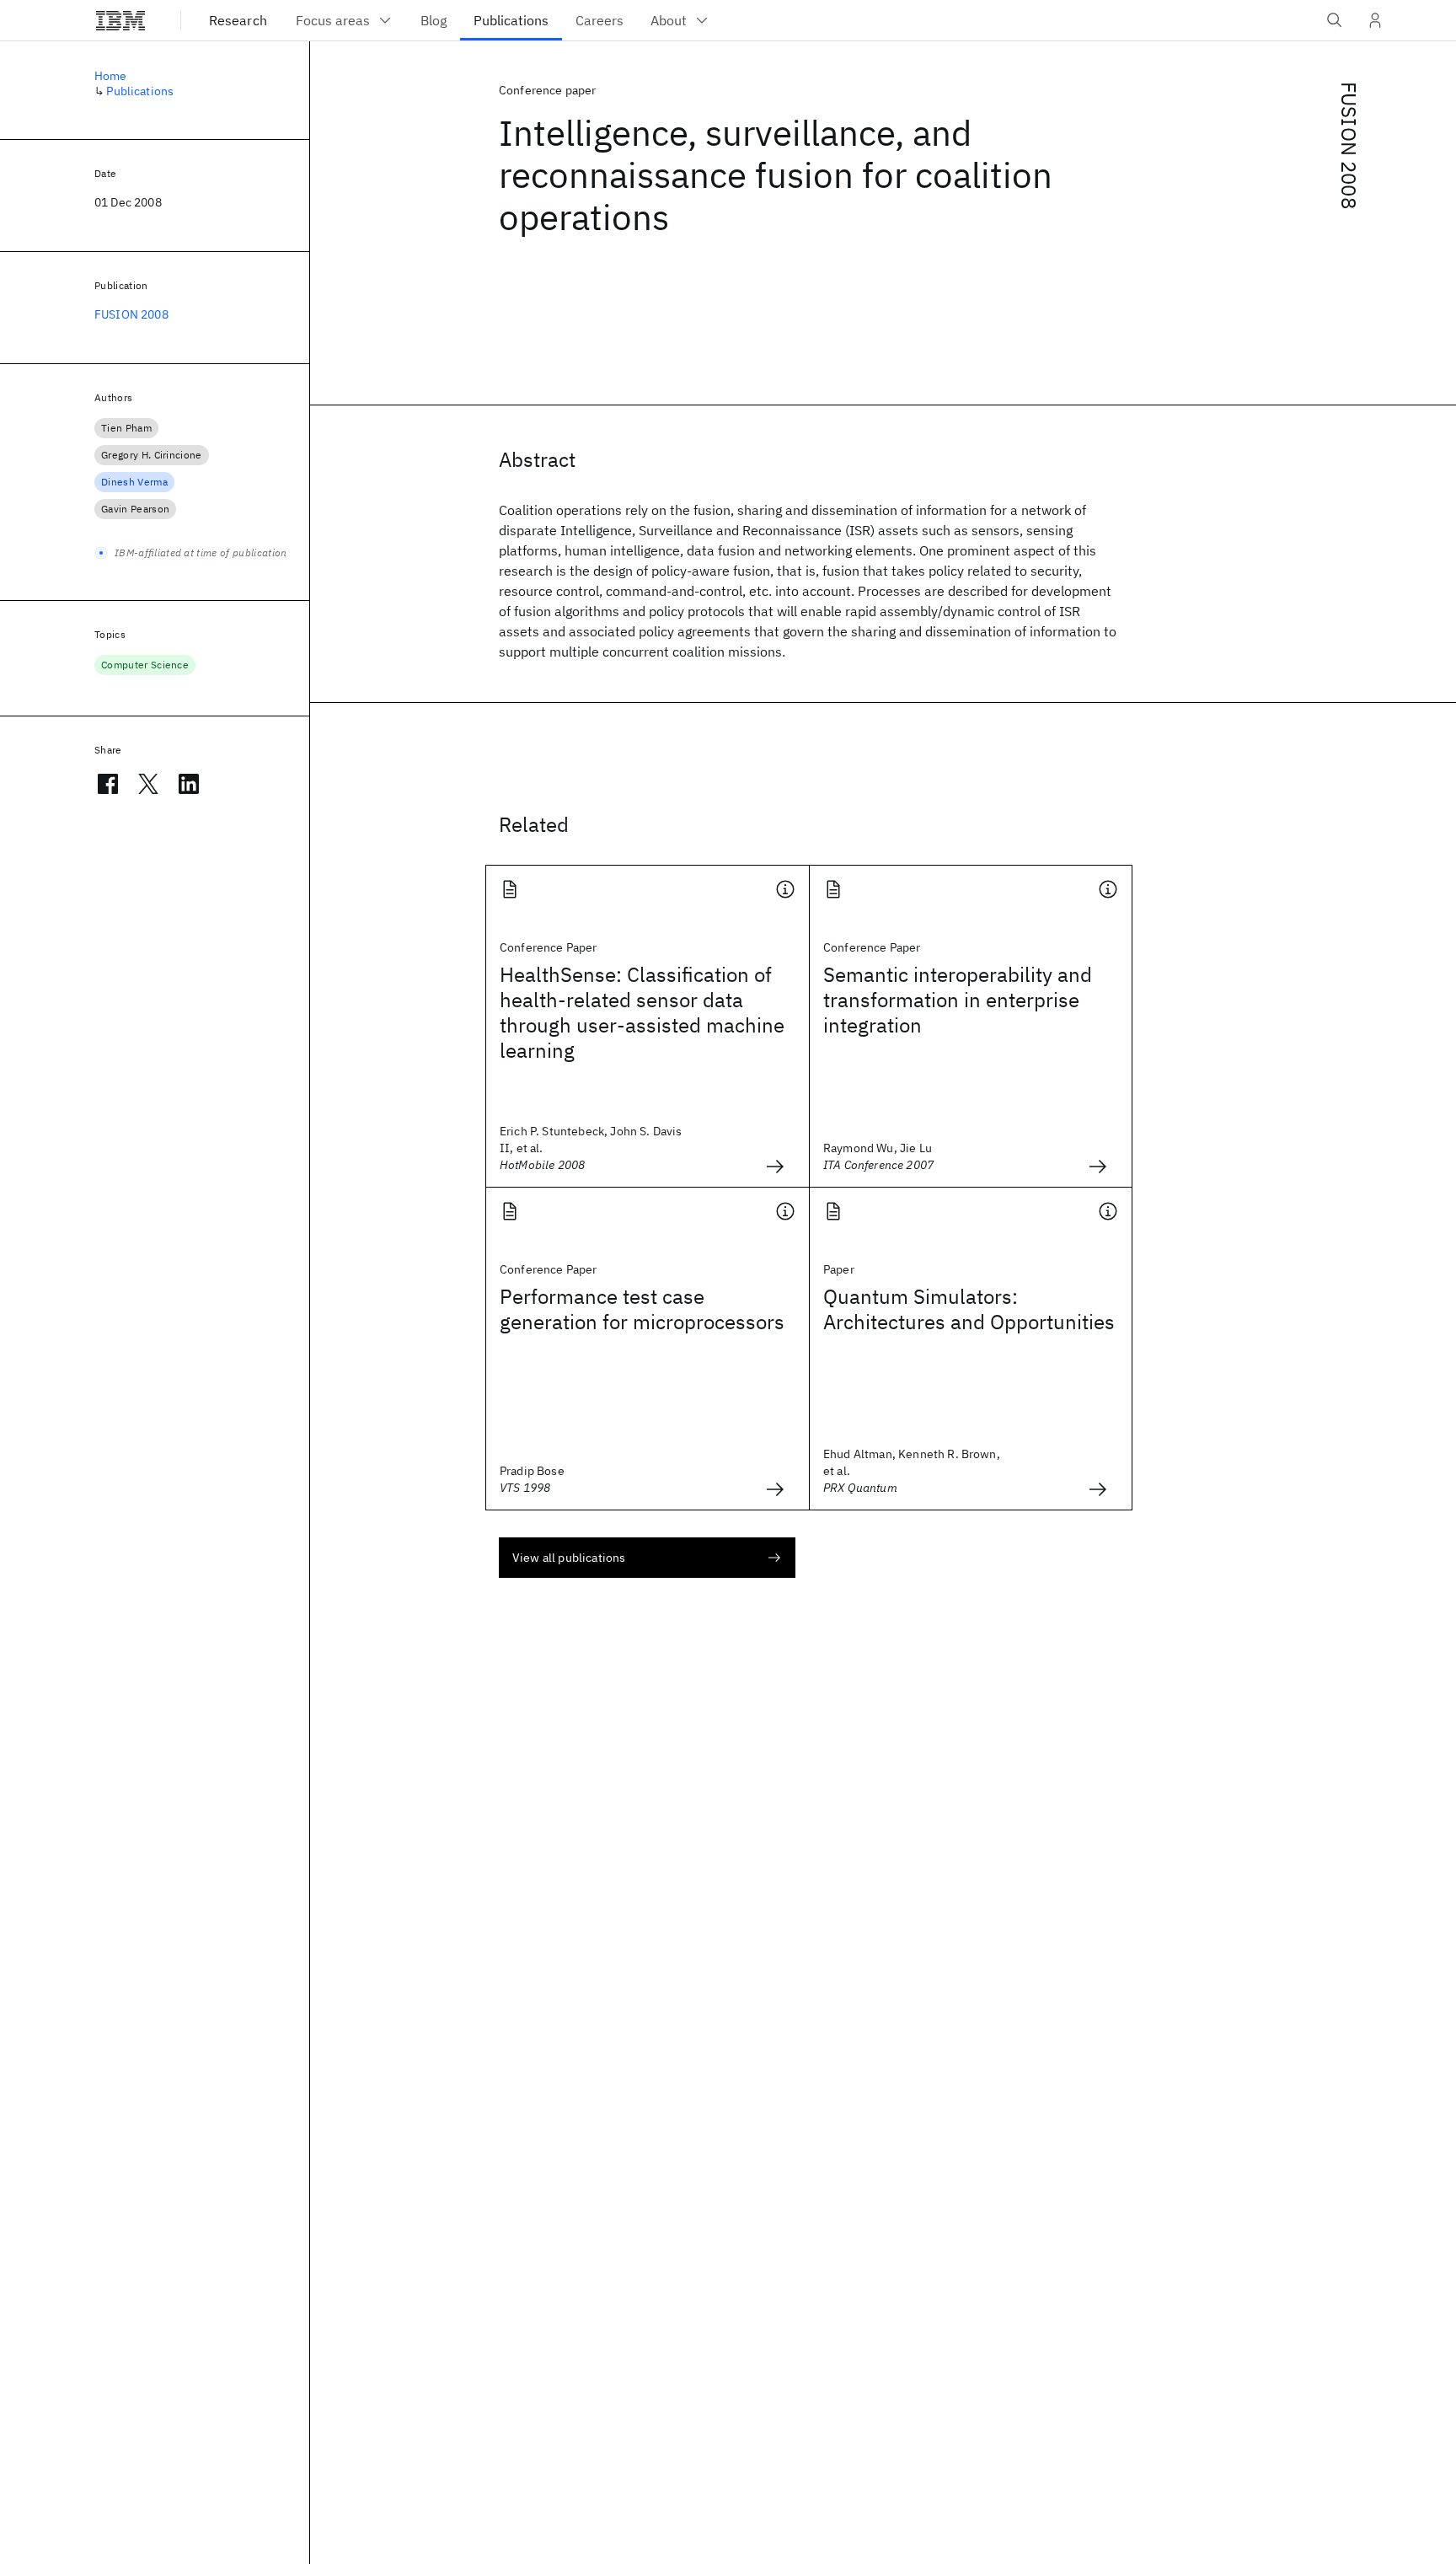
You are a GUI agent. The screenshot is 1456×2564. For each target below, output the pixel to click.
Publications (140, 91)
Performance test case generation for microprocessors (642, 1309)
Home (111, 76)
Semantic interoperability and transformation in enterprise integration (958, 1000)
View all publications (569, 1558)
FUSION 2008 (1349, 145)
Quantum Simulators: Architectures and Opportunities (969, 1309)
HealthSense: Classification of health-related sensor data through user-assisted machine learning (642, 1012)
